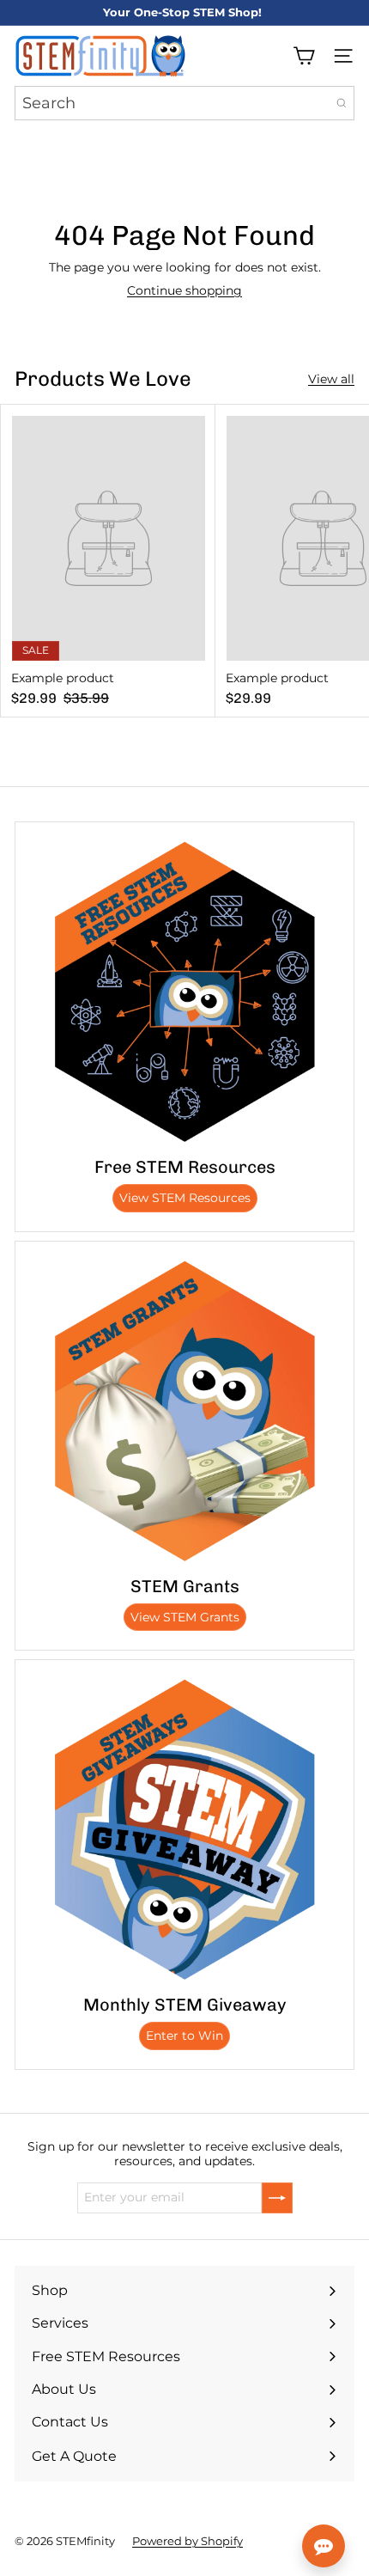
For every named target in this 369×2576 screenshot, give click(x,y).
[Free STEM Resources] (184, 992)
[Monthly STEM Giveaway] (184, 1829)
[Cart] (304, 56)
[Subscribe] (277, 2198)
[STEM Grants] (184, 1411)
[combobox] (184, 103)
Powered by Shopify (188, 2541)
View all (331, 379)
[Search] (342, 103)
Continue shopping (184, 290)
